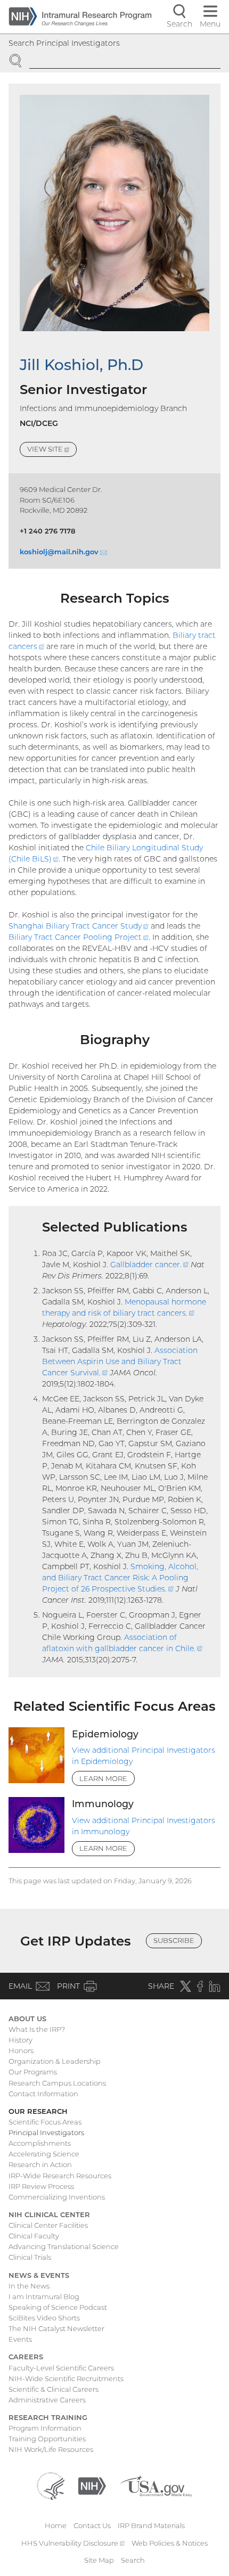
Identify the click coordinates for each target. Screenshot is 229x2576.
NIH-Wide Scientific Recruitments (66, 2378)
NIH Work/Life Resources (51, 2449)
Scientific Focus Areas (45, 2122)
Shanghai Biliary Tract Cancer (79, 926)
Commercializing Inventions (57, 2197)
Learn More (103, 1778)
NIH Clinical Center (49, 2214)
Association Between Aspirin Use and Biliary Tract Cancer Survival (120, 1361)
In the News (29, 2286)
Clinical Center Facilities (48, 2225)
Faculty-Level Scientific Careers (61, 2368)
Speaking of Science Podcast (58, 2307)
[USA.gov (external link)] (156, 2485)
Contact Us (92, 2525)
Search (133, 2560)
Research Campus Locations (57, 2083)
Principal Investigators (46, 2132)
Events (20, 2339)
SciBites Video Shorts (44, 2318)
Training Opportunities (47, 2439)
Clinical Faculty (34, 2236)
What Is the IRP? (37, 2029)
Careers (26, 2357)
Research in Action (40, 2164)
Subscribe (174, 1940)
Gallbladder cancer (149, 1265)
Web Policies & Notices (170, 2543)
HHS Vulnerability (73, 2543)
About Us (27, 2019)
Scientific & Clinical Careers (54, 2389)
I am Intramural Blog (44, 2296)
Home (56, 2525)
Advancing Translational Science (64, 2246)
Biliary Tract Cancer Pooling (79, 937)
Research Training (48, 2417)
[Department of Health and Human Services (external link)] (51, 2485)
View (52, 451)
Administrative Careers (47, 2400)
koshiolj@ (63, 552)
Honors (21, 2050)
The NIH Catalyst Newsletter (56, 2328)
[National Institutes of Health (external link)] (92, 2485)
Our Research (38, 2111)
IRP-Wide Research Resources (60, 2176)
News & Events (39, 2275)
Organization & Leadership (55, 2061)
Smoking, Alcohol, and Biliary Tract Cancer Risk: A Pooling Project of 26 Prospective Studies (120, 1578)
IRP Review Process (41, 2186)
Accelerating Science (44, 2154)
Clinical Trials (30, 2257)
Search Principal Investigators (64, 43)
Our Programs (33, 2072)
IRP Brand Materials (151, 2525)
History (21, 2040)
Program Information (45, 2428)
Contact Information (43, 2094)
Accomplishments (40, 2143)
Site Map (99, 2560)
